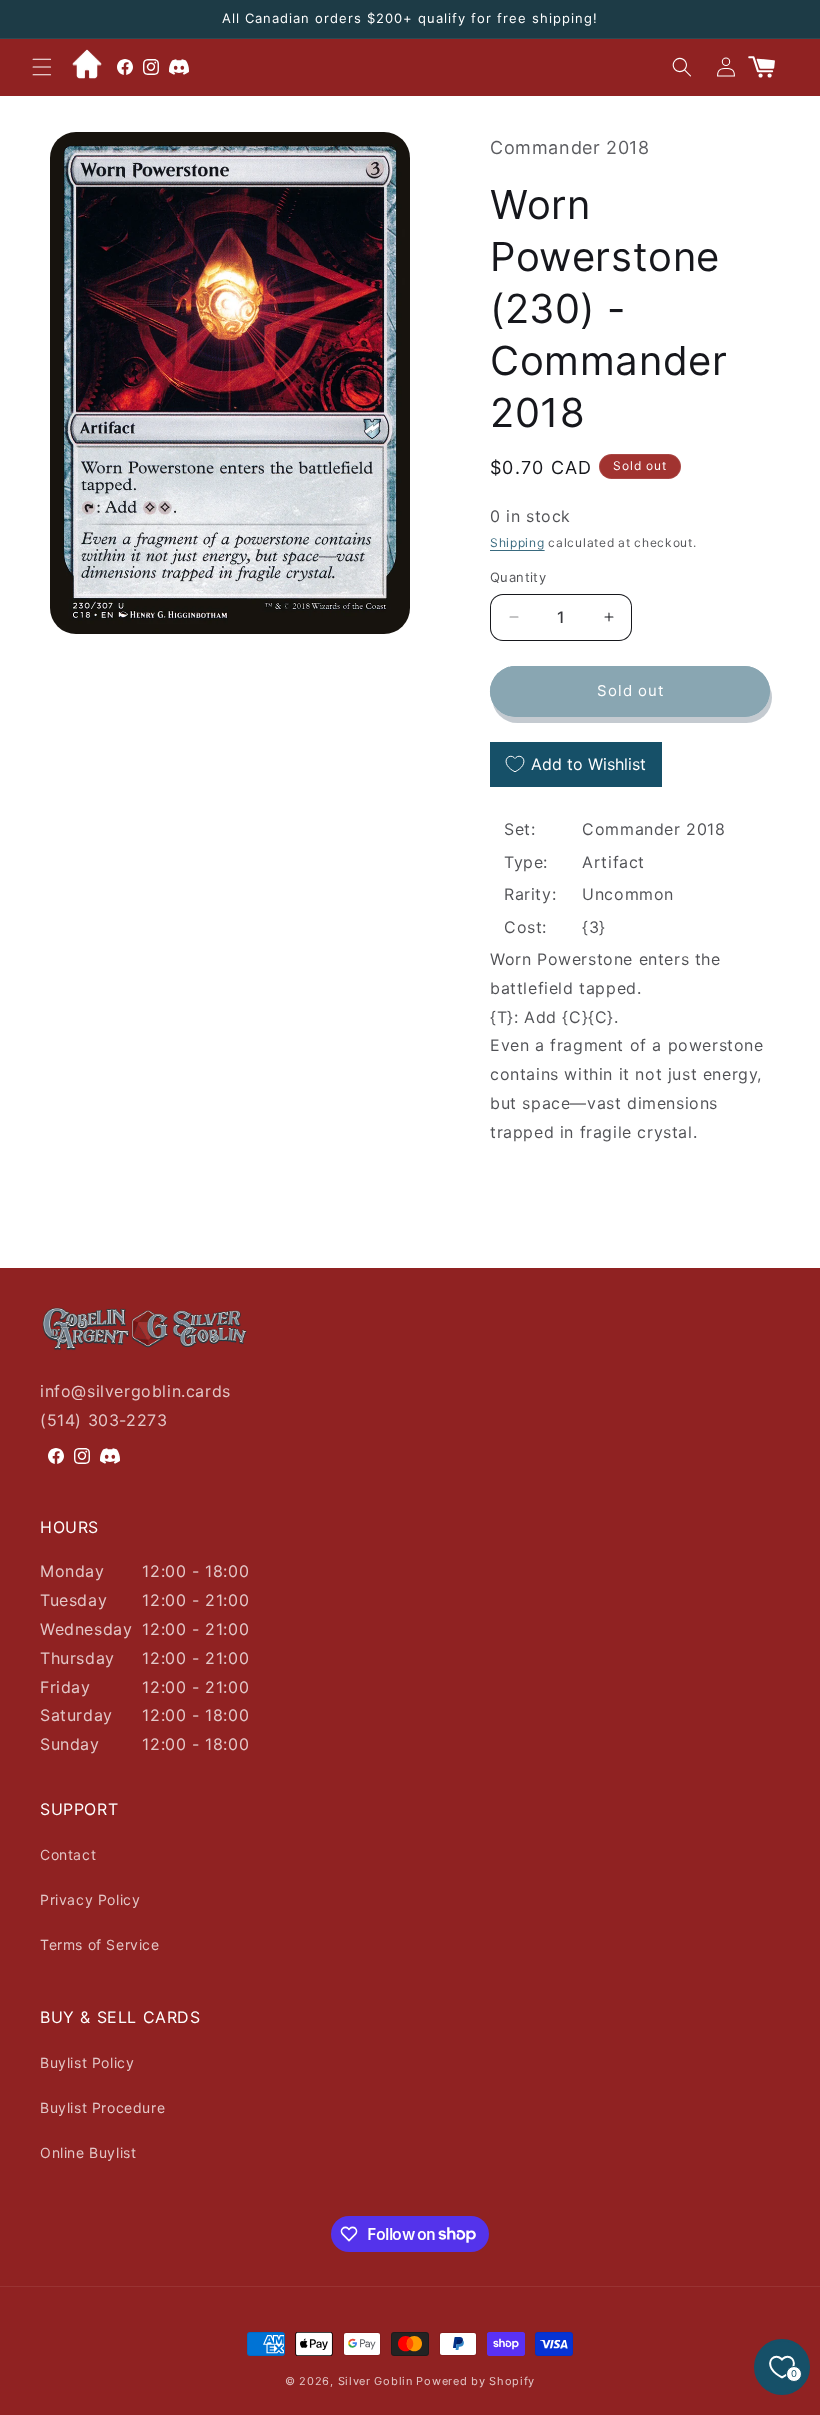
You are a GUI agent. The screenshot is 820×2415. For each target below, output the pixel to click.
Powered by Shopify (475, 2381)
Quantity (518, 577)
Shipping (517, 542)
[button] (42, 67)
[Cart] (770, 67)
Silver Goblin (375, 2381)
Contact (68, 1854)
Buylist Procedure (102, 2107)
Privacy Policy (90, 1899)
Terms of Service (100, 1944)
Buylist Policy (87, 2062)
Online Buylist (88, 2152)
